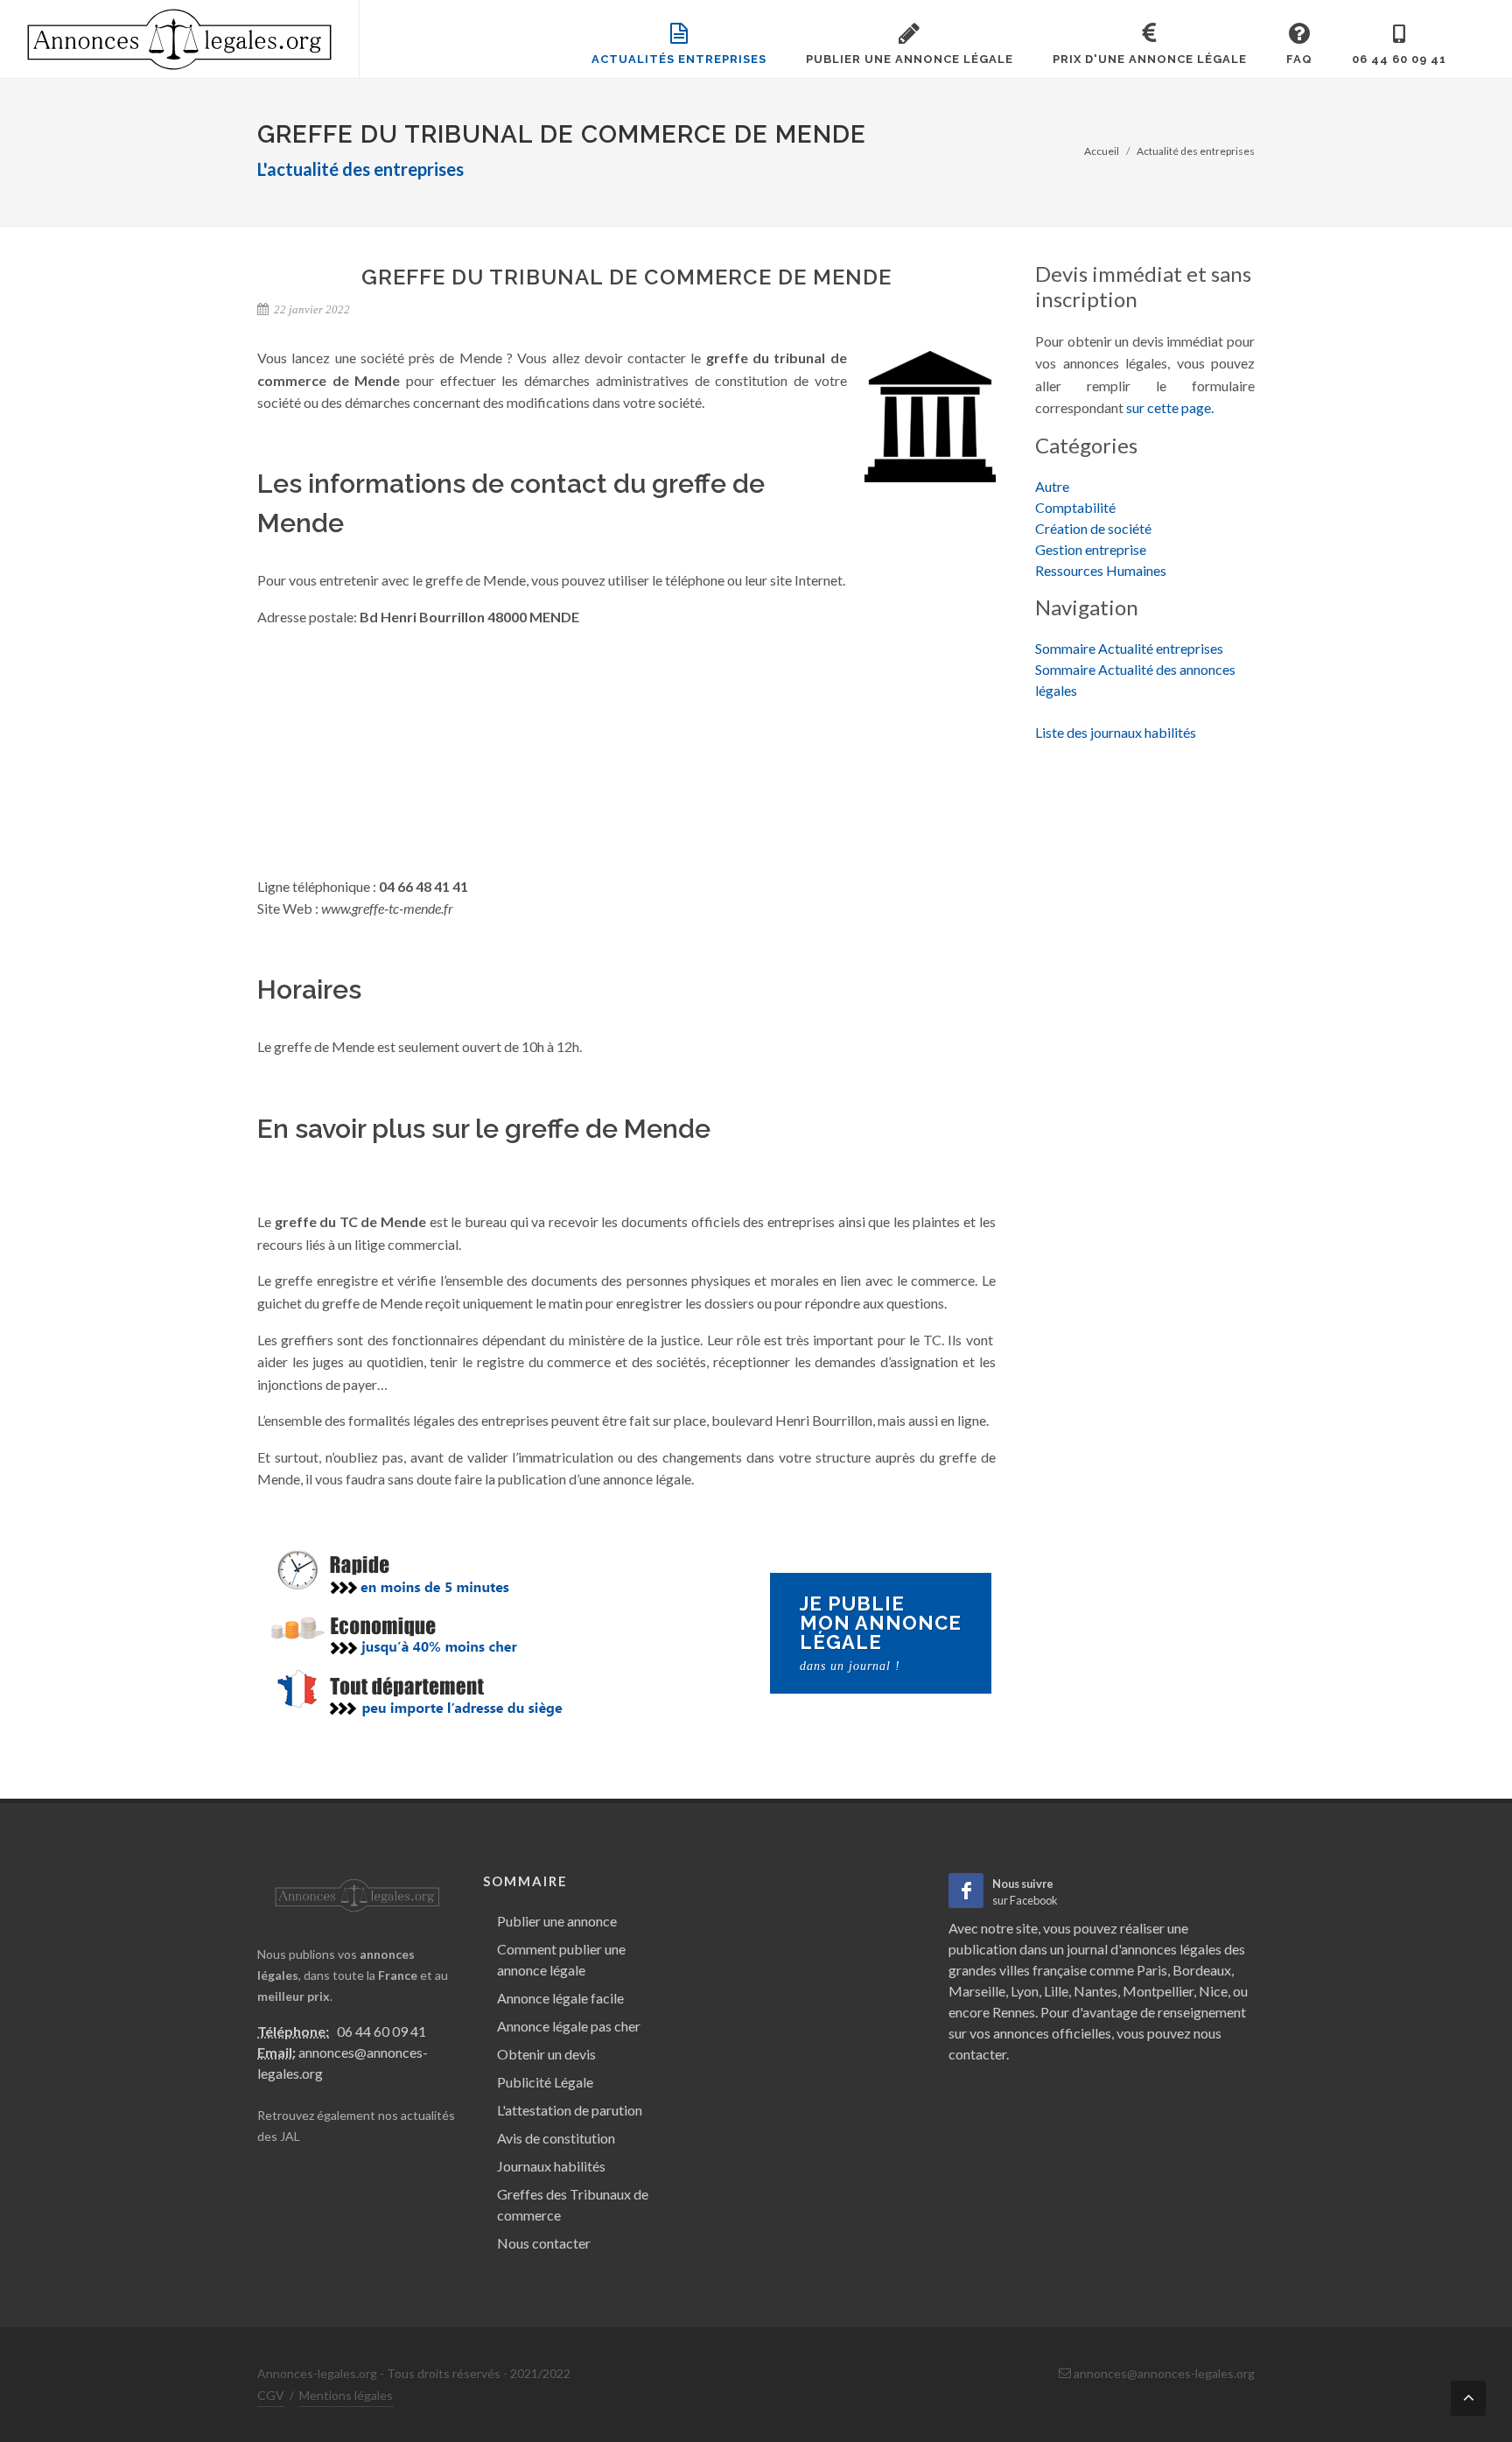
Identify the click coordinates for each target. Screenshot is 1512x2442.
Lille (1056, 1991)
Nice (1213, 1991)
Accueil (1102, 151)
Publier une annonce (557, 1921)
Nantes (1095, 1991)
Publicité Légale (545, 2082)
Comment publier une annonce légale (561, 1959)
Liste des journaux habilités (1116, 732)
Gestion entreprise (1091, 549)
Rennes (1014, 2012)
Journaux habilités (551, 2166)
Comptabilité (1075, 507)
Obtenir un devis (546, 2054)
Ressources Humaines (1101, 570)
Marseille (977, 1991)
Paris (1152, 1970)
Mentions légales (346, 2395)
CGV (271, 2395)
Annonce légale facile (560, 1998)
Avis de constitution (556, 2138)
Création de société (1093, 528)
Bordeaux (1202, 1970)
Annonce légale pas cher (569, 2026)
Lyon (1025, 1991)
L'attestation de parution (570, 2110)
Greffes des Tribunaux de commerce (573, 2204)
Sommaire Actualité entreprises (1129, 648)
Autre (1052, 486)
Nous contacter (544, 2243)
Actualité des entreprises (1196, 151)
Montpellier (1158, 1991)
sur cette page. (1170, 407)
